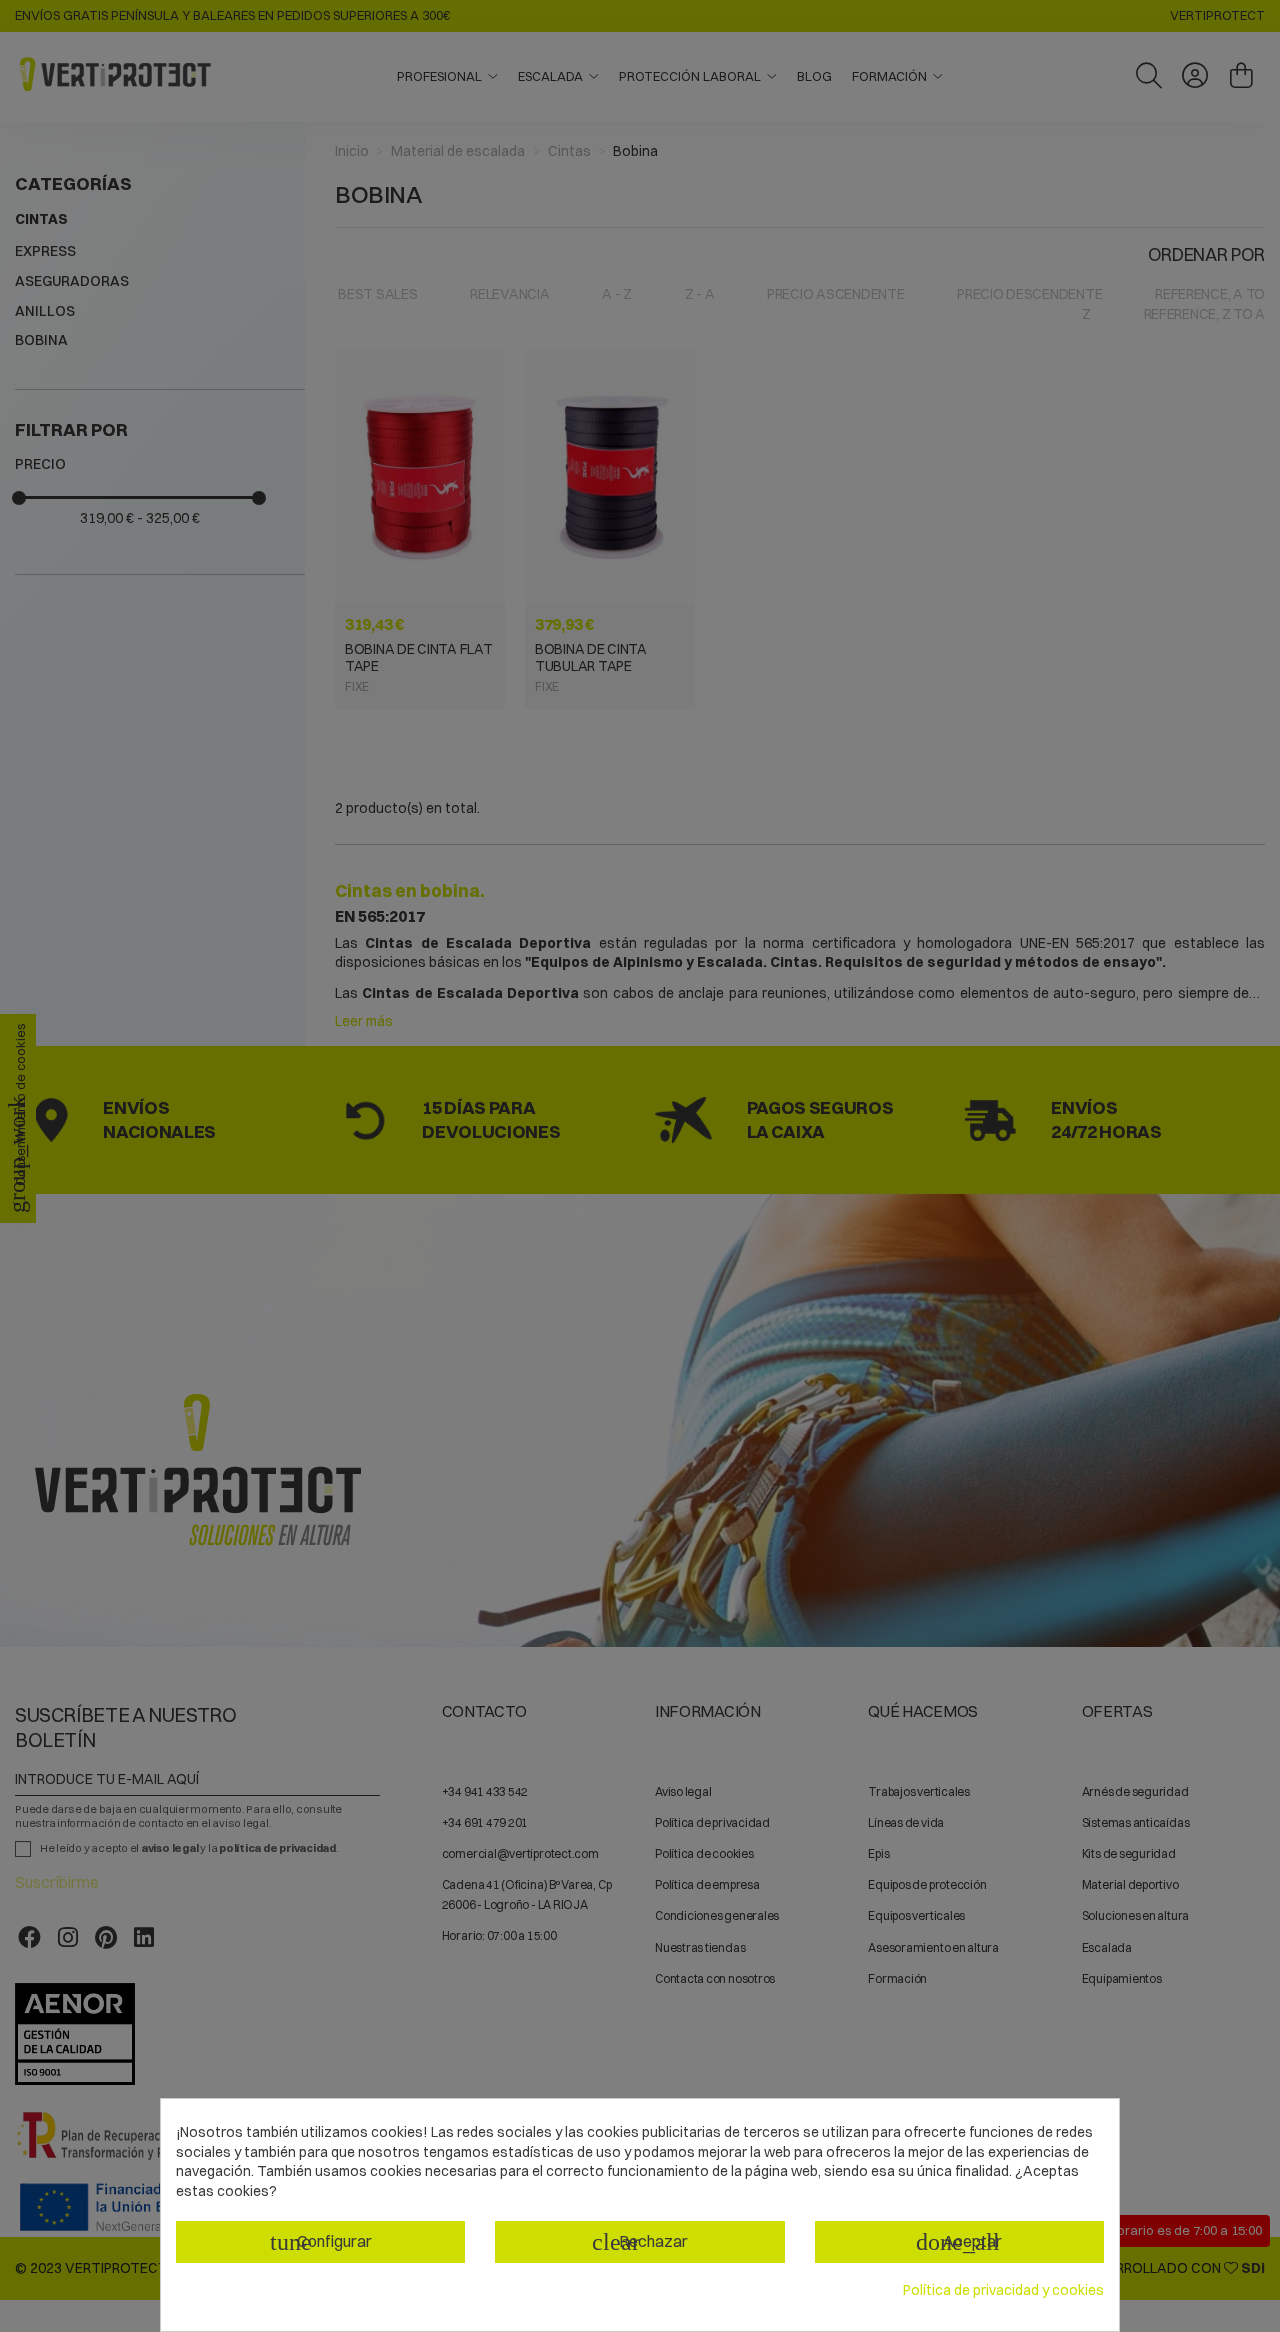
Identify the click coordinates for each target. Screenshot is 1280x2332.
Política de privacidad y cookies (1003, 2290)
